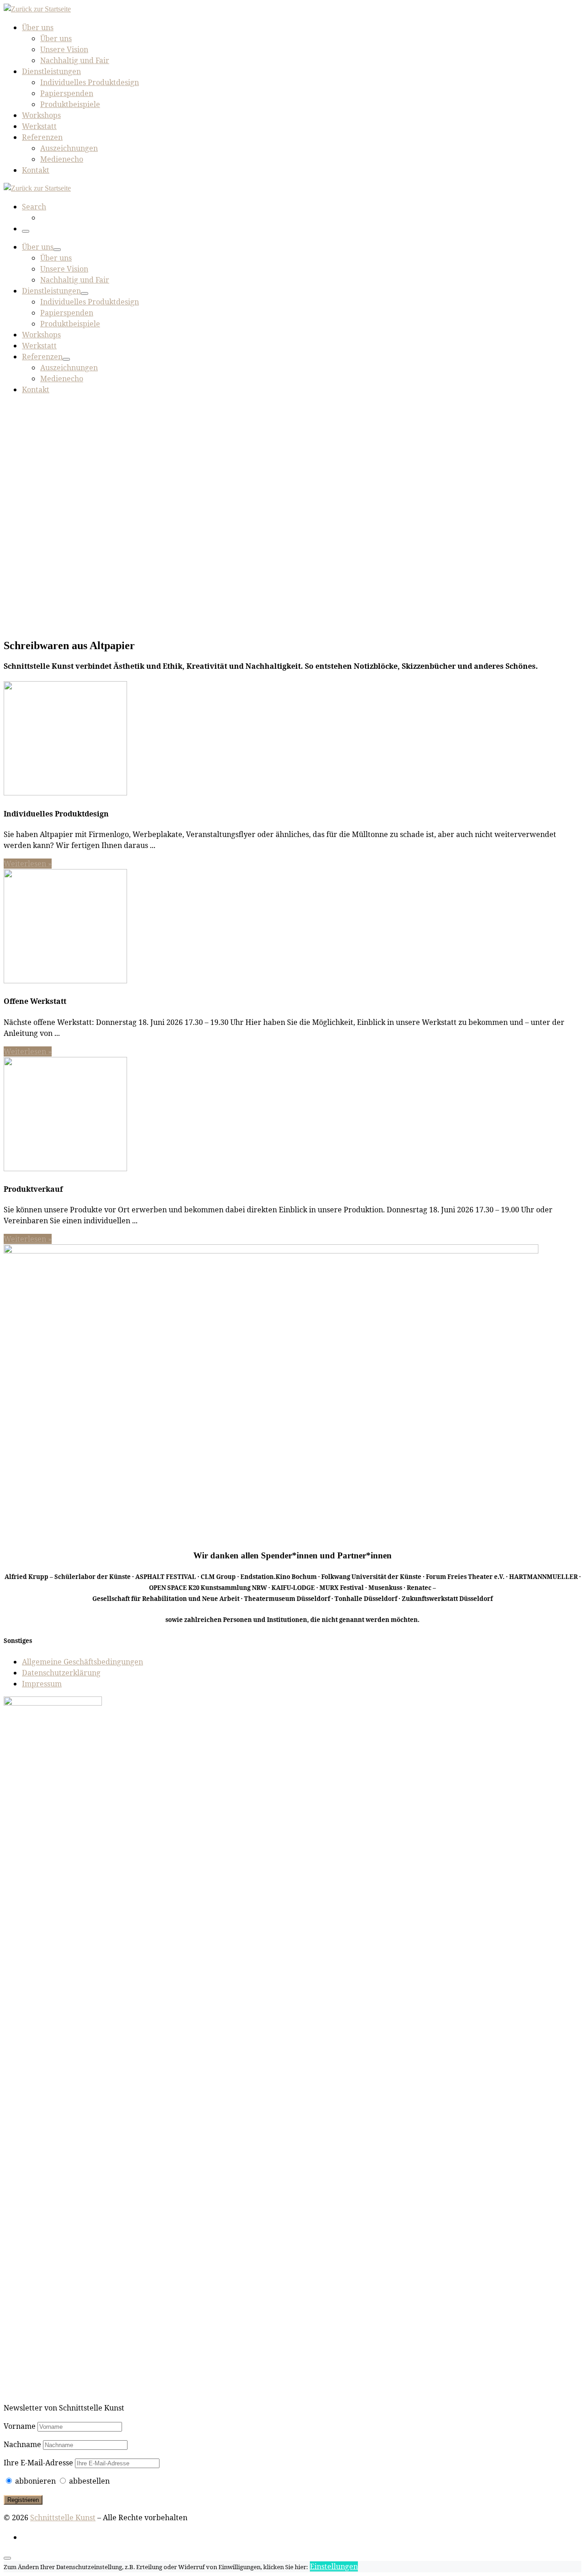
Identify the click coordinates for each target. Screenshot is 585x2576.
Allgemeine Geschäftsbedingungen (82, 1662)
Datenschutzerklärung (61, 1673)
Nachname (22, 2444)
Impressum (42, 1684)
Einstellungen (334, 2566)
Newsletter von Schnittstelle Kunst (64, 2408)
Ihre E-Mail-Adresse (39, 2463)
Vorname (20, 2426)
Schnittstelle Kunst (63, 2517)
